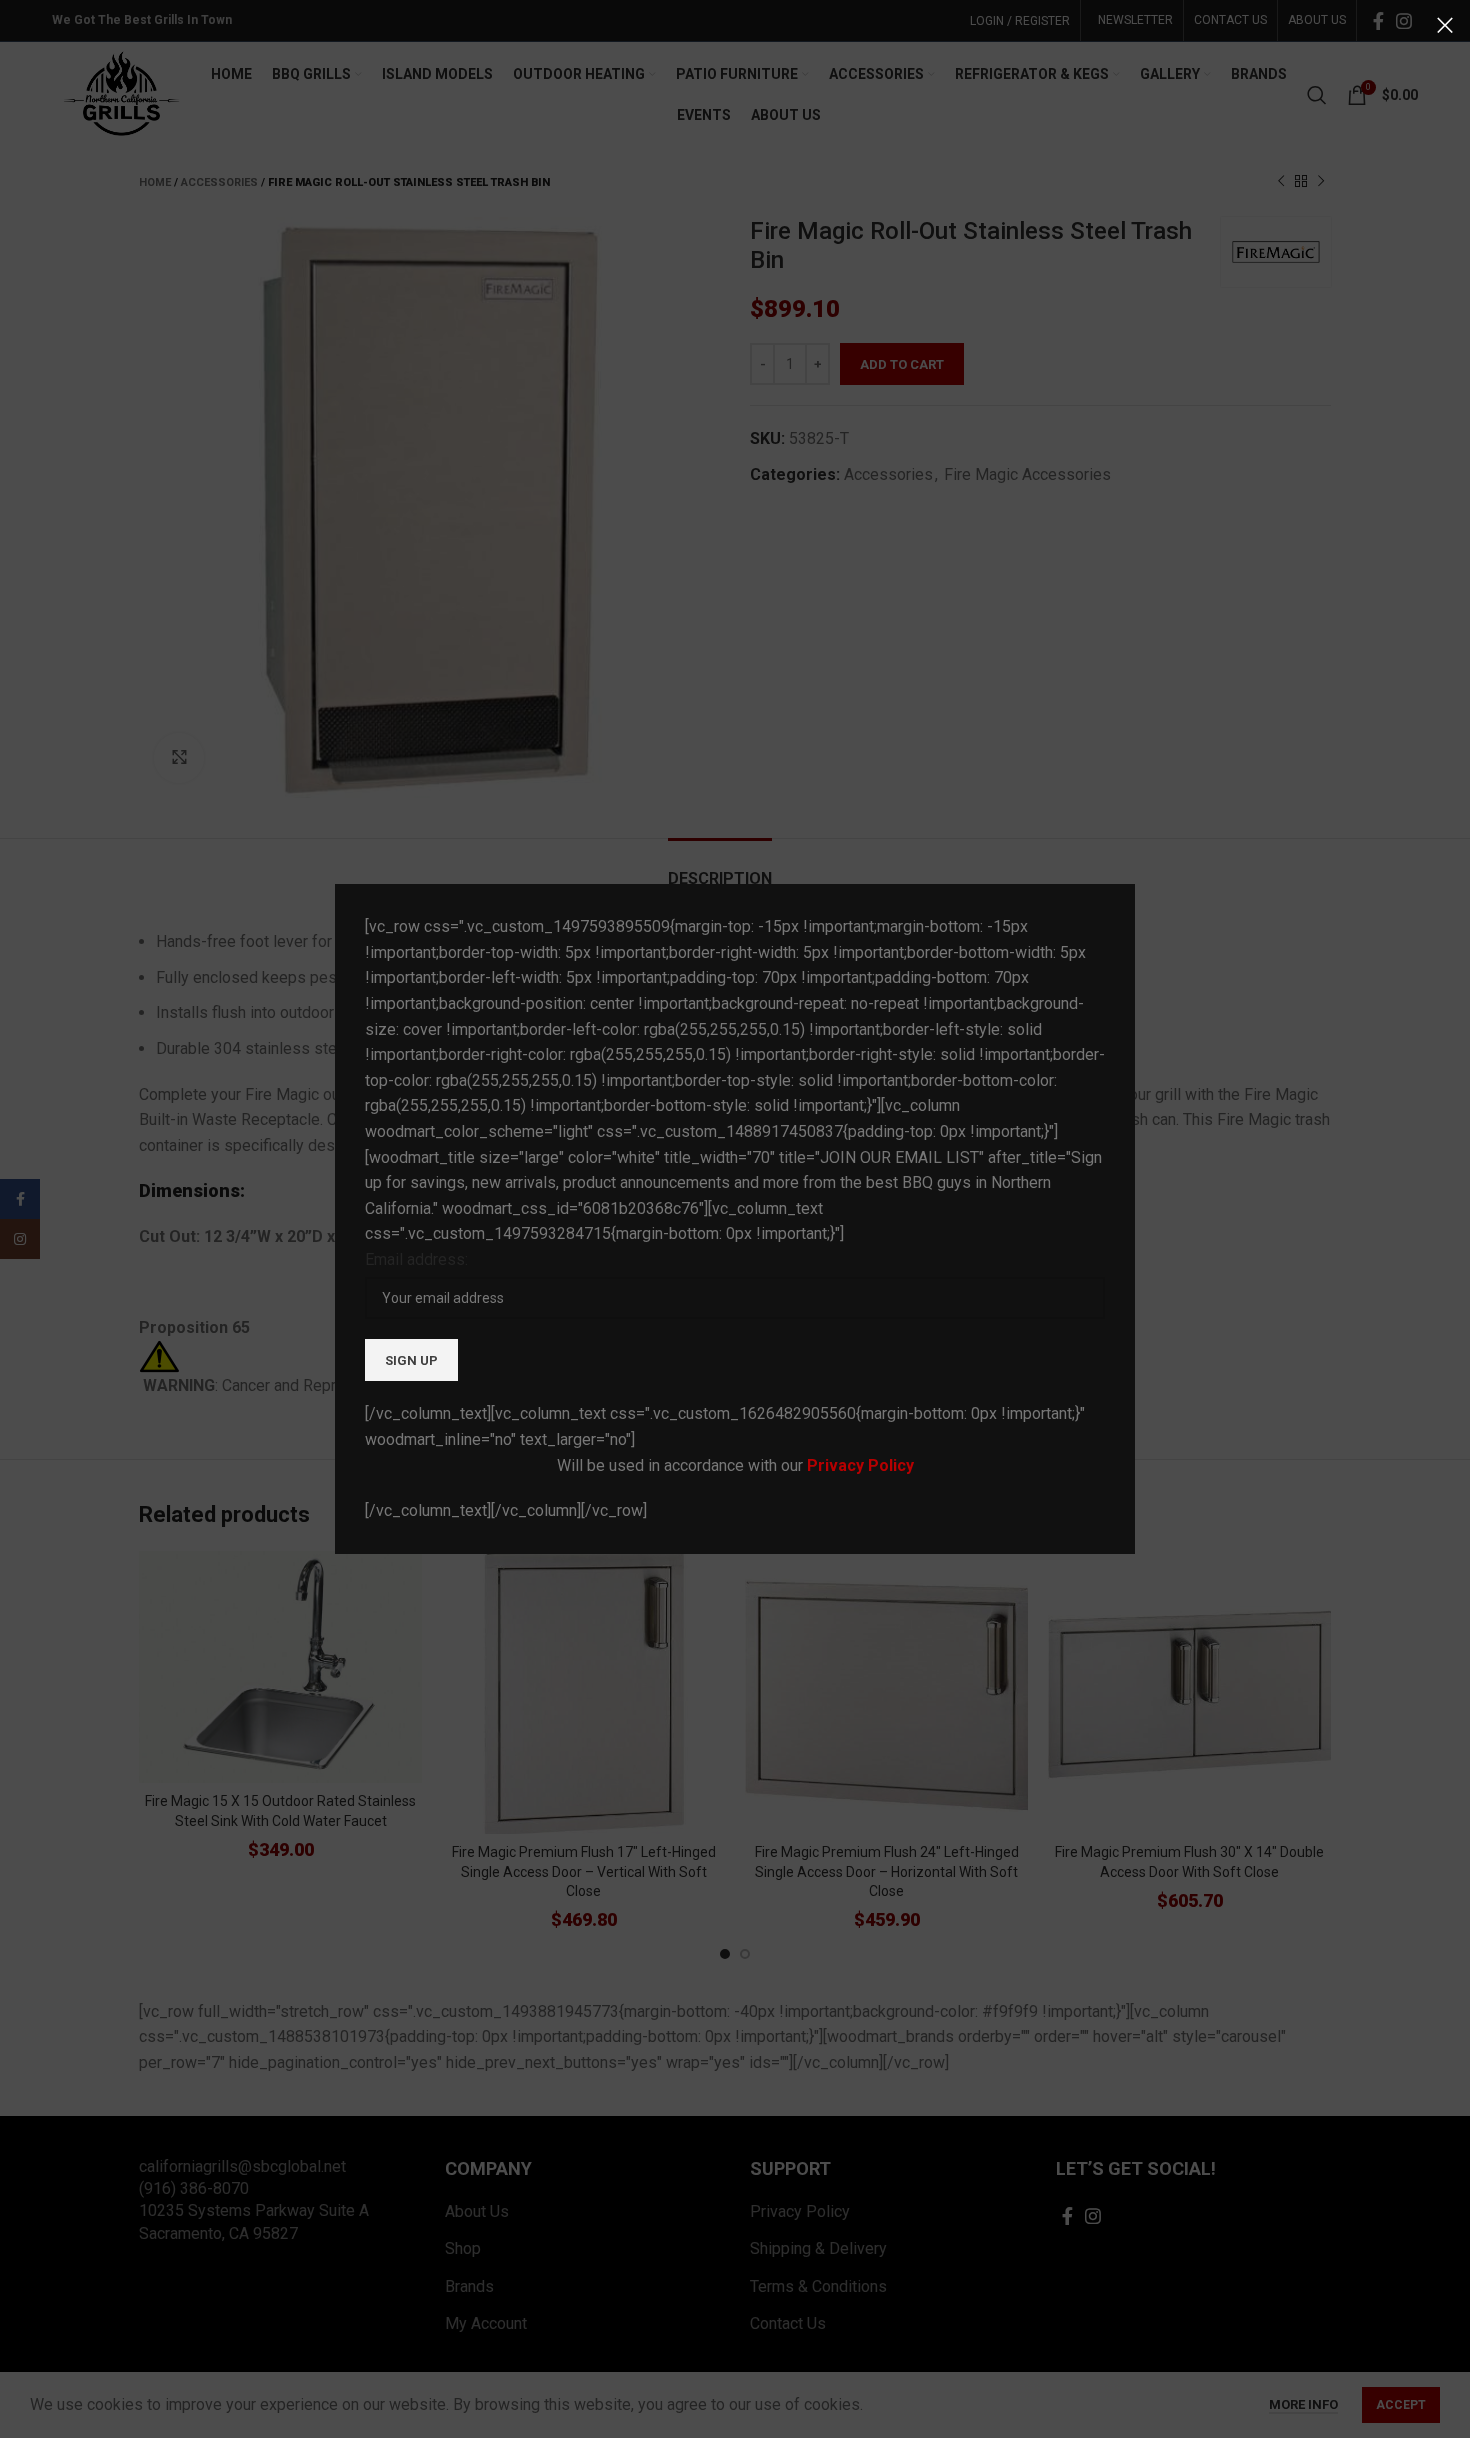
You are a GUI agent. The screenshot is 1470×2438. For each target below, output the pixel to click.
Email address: (416, 1259)
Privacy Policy (860, 1465)
